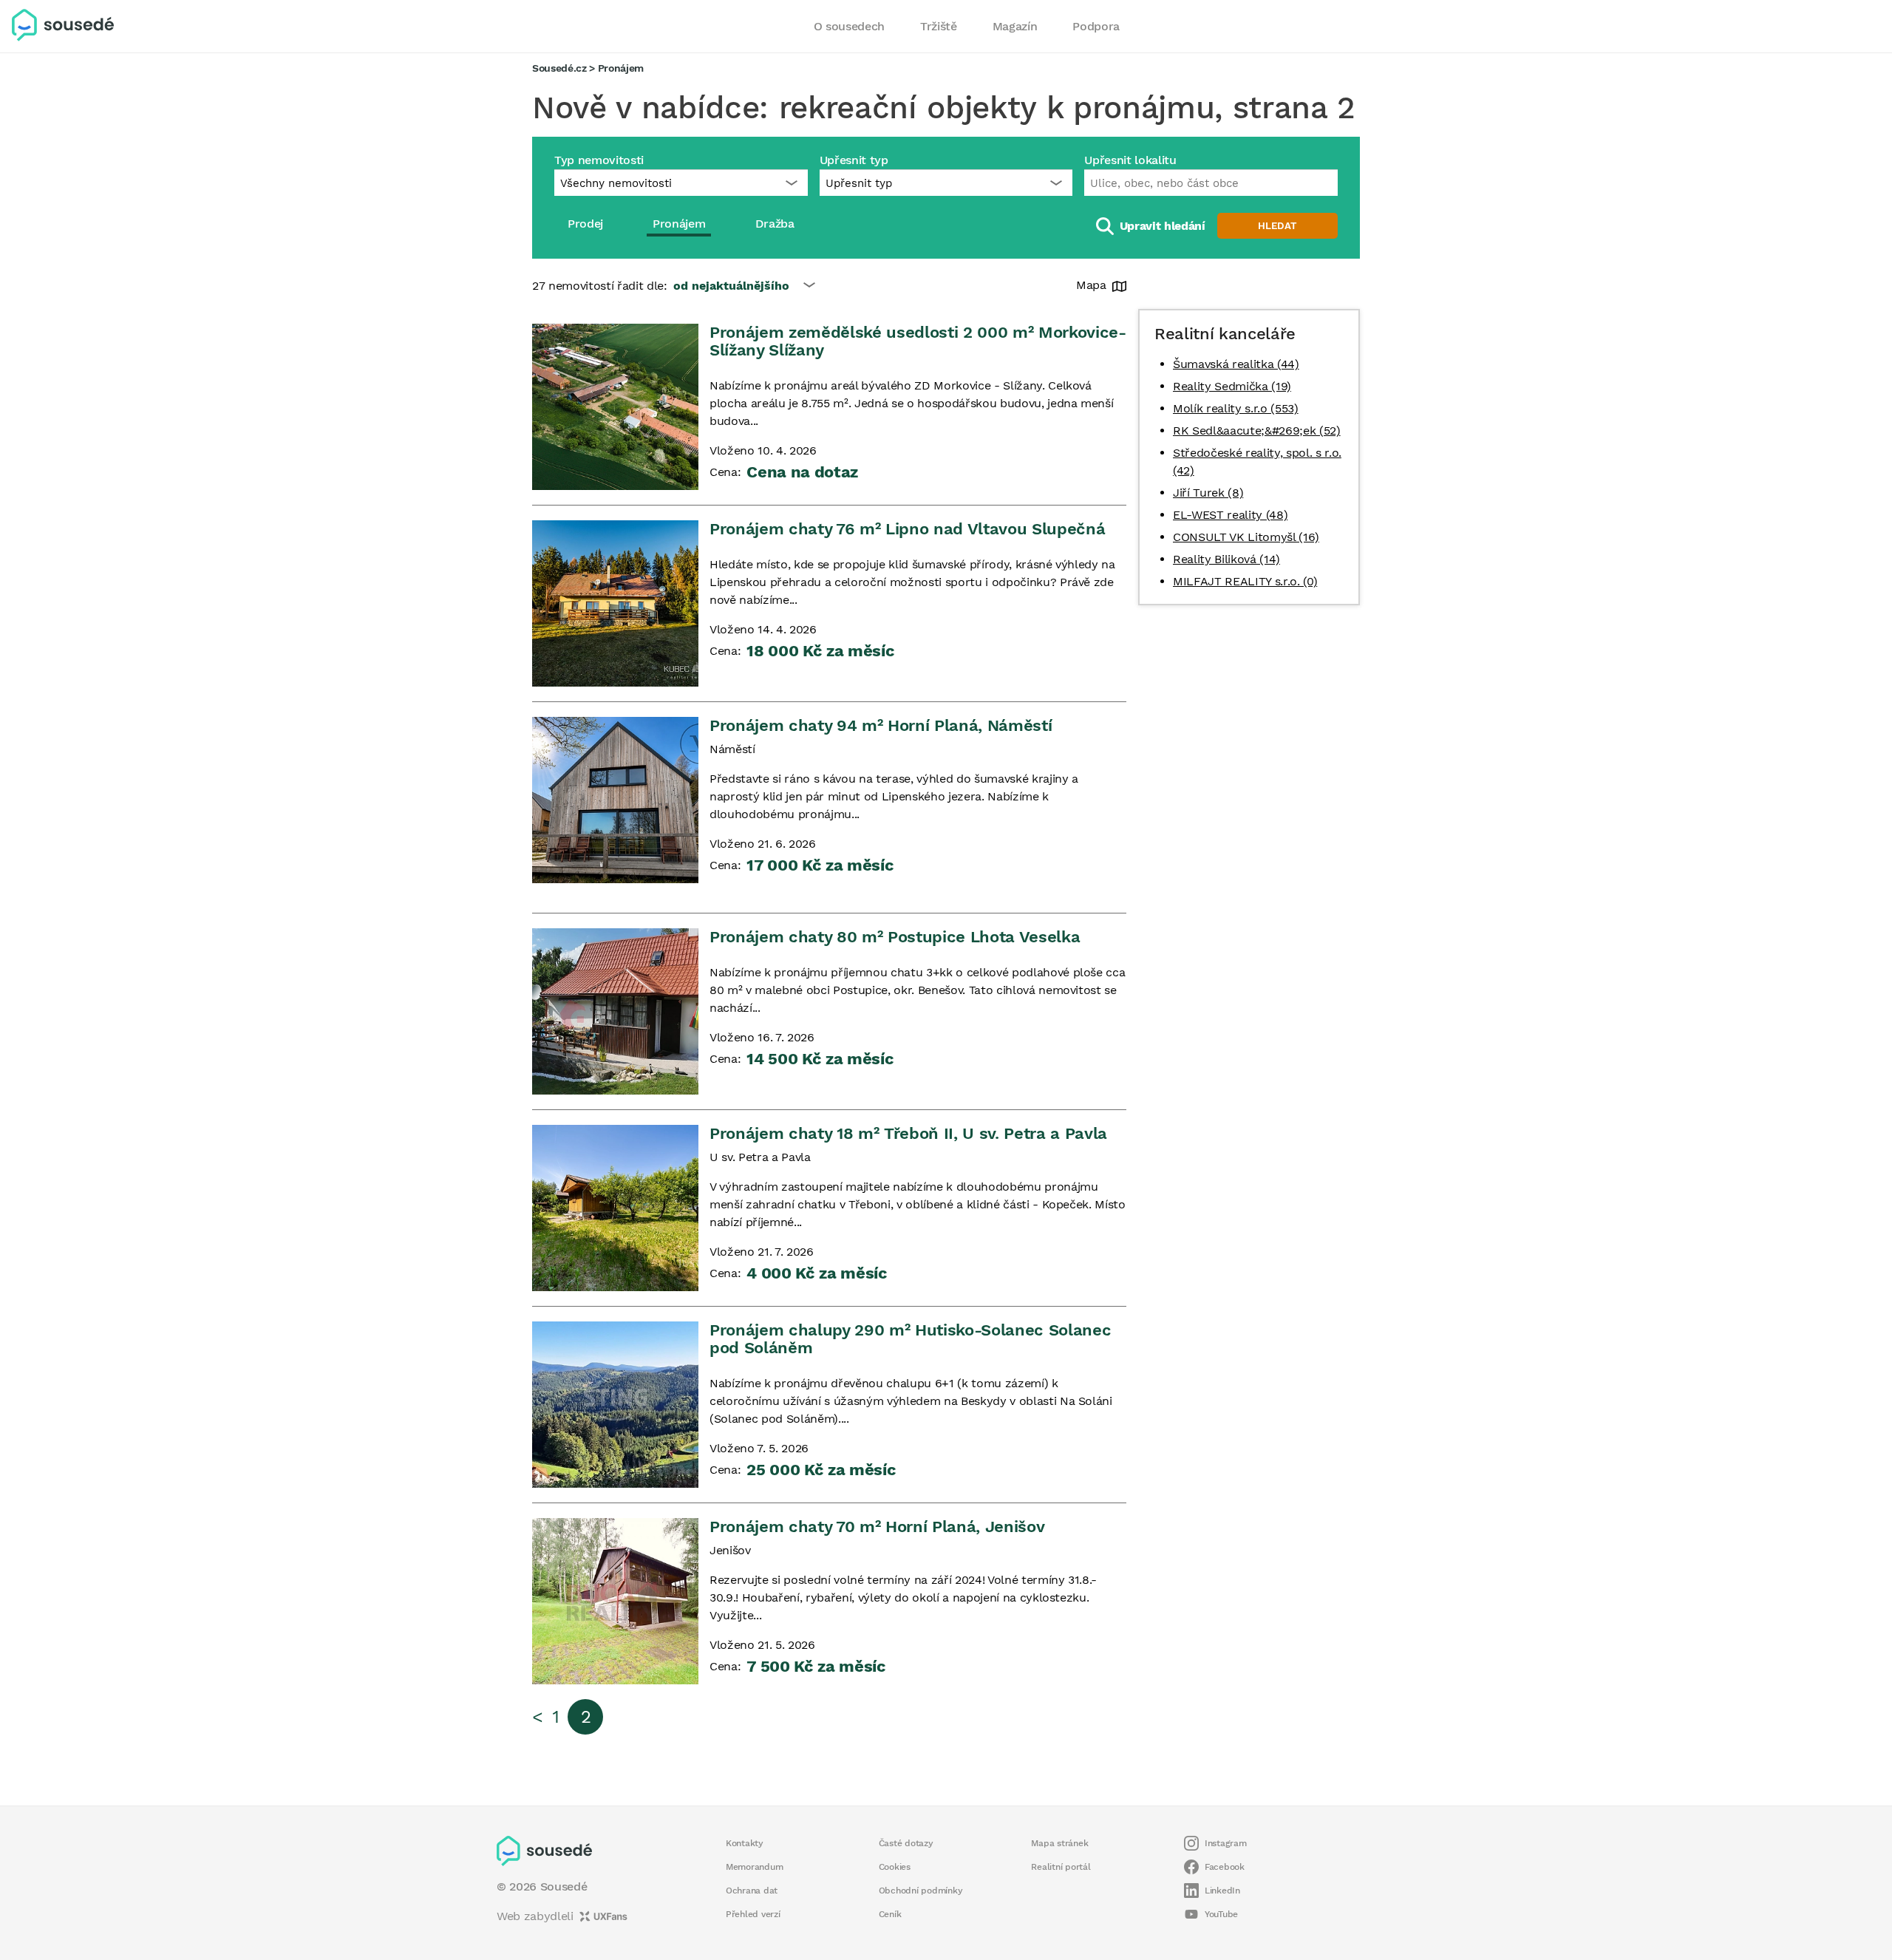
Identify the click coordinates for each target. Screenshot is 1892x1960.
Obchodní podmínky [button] (921, 1891)
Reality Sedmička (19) (1232, 386)
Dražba (775, 224)
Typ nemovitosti (599, 160)
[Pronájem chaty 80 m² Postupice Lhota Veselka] (615, 1011)
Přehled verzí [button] (753, 1914)
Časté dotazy (906, 1843)
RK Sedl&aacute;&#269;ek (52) (1257, 431)
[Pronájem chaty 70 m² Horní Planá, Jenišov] (615, 1601)
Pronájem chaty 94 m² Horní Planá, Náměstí (881, 725)
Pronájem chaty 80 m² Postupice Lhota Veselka (895, 937)
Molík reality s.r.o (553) (1236, 408)
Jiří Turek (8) (1208, 493)
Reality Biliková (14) (1226, 559)
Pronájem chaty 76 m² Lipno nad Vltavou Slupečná (907, 529)
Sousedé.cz (559, 68)
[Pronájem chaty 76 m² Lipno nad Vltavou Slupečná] (615, 603)
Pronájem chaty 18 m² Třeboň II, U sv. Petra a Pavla (908, 1133)
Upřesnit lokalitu (1130, 160)
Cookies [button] (895, 1867)
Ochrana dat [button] (752, 1891)
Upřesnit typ (854, 160)
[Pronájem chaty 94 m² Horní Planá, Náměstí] (615, 800)
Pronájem (679, 224)
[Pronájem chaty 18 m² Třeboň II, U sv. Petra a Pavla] (615, 1208)
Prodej (585, 224)
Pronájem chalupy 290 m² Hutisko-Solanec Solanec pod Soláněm (910, 1339)
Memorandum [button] (754, 1867)
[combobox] (1211, 183)
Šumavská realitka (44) (1236, 364)
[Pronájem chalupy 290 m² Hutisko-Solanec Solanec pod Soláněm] (615, 1405)
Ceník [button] (890, 1914)
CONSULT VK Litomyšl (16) (1246, 537)
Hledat (1277, 226)
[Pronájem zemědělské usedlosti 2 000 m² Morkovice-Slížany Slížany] (615, 407)
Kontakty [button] (745, 1843)
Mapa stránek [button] (1059, 1843)
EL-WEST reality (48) (1230, 515)
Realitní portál (1061, 1867)
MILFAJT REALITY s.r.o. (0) (1245, 581)
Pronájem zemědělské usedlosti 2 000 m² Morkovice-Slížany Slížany (918, 341)
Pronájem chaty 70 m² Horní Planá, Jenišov (877, 1527)
